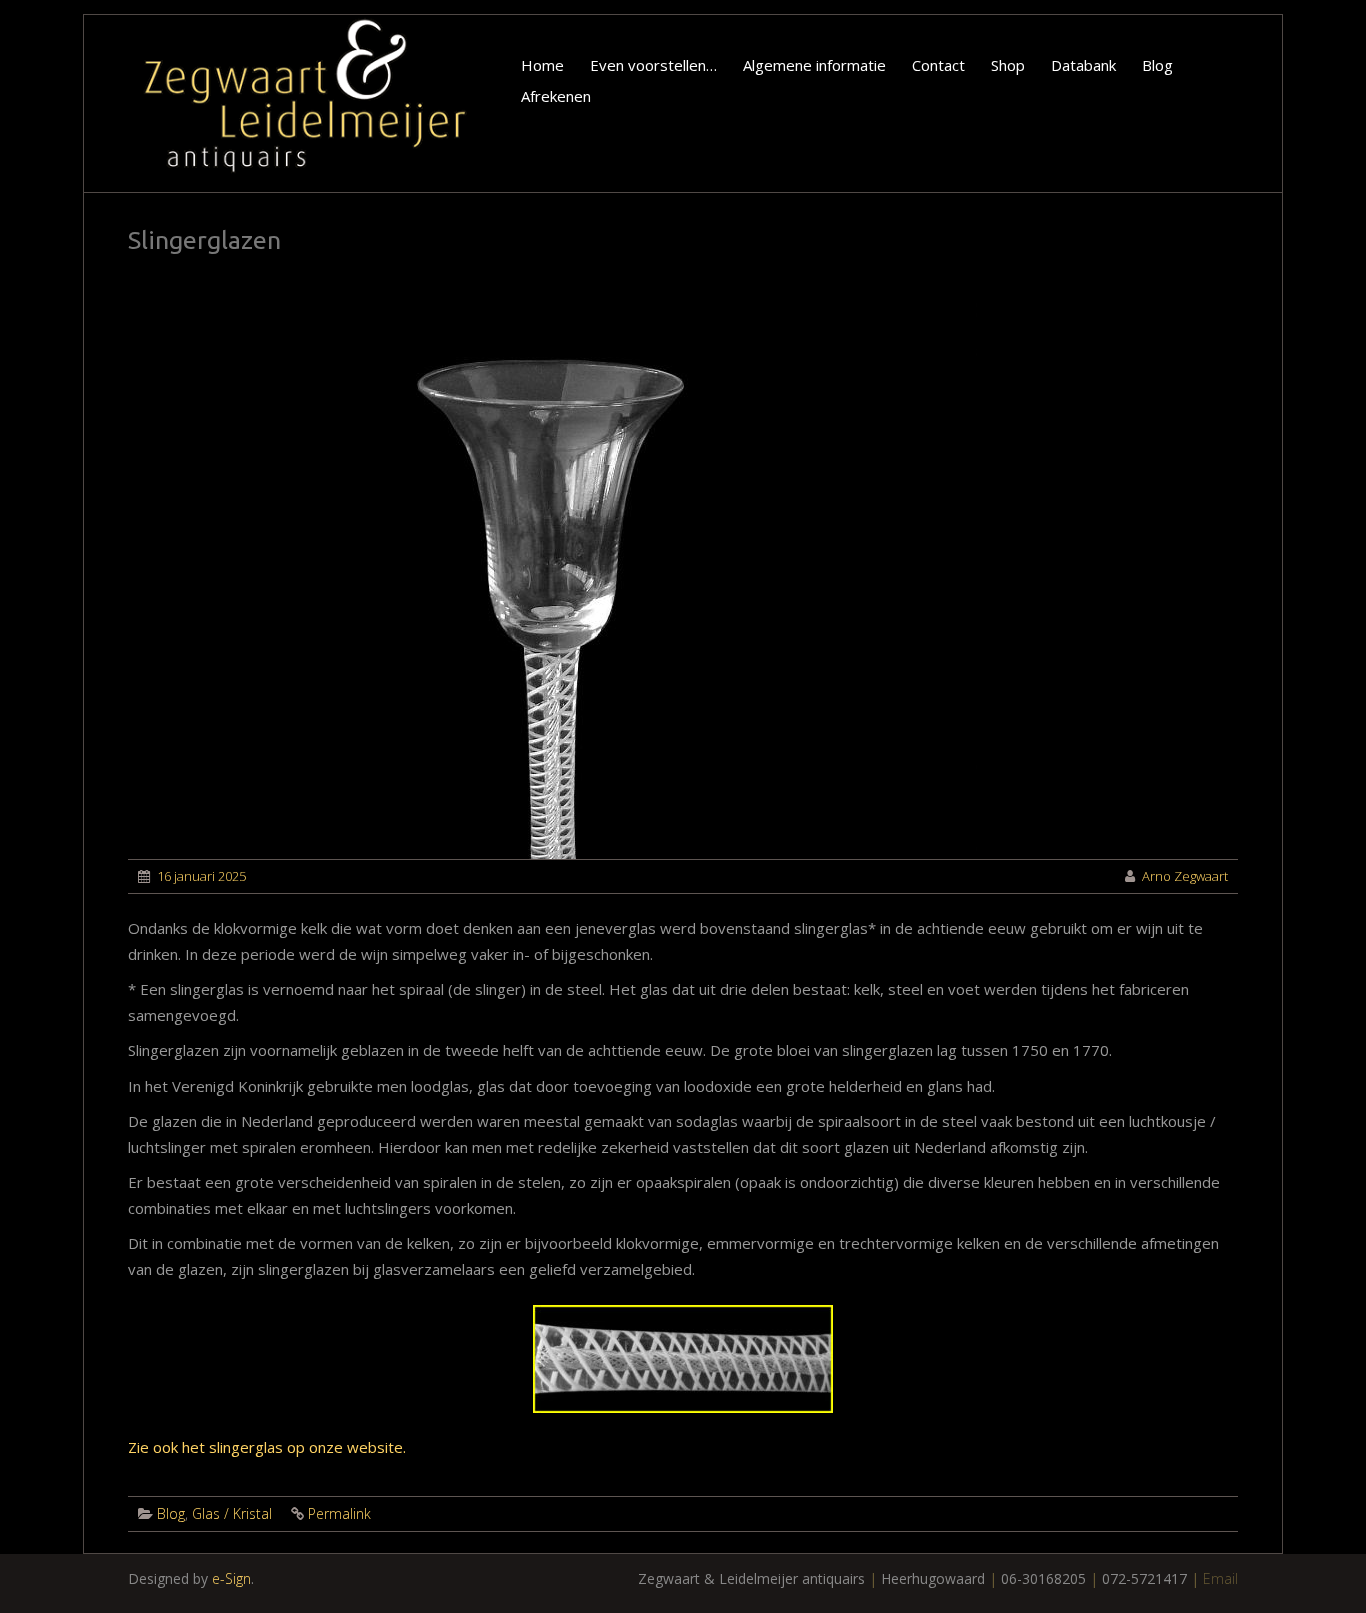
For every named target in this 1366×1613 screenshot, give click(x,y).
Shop (1008, 65)
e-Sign (231, 1578)
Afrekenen (556, 96)
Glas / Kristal (232, 1513)
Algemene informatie (814, 65)
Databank (1083, 65)
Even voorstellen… (653, 65)
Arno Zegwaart (1185, 876)
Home (542, 65)
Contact (938, 65)
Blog (1157, 65)
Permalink (339, 1513)
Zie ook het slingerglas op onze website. (267, 1447)
